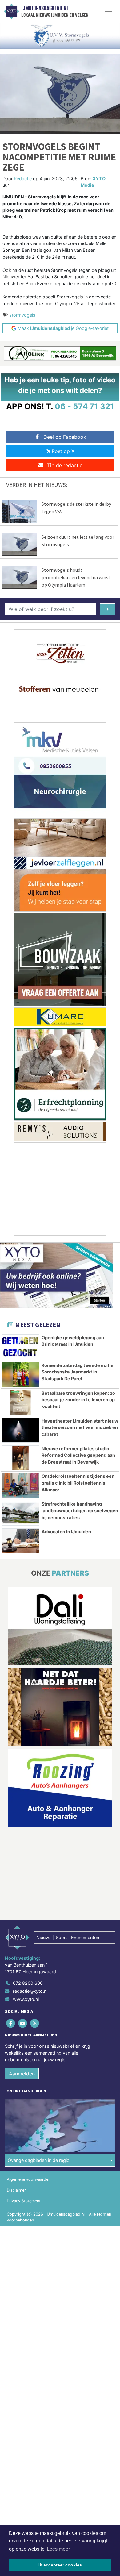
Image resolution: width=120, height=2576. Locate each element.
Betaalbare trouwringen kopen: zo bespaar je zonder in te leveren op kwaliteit (78, 1400)
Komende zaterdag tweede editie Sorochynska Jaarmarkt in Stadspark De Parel (78, 1372)
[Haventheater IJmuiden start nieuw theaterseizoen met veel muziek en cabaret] (20, 1430)
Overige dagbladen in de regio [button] (39, 2160)
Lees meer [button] (58, 2549)
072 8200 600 (28, 1983)
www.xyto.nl (26, 1999)
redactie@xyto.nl (30, 1991)
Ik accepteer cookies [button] (60, 2565)
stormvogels (22, 315)
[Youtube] (23, 2023)
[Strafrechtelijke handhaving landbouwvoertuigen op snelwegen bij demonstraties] (20, 1513)
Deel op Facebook (65, 437)
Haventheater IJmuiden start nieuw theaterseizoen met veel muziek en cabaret (80, 1427)
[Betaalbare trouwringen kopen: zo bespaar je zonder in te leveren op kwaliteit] (20, 1402)
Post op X (63, 451)
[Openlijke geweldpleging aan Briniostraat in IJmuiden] (20, 1347)
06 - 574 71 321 (84, 406)
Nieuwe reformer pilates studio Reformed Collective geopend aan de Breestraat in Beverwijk (78, 1455)
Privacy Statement (24, 2201)
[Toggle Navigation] (109, 11)
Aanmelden (22, 2074)
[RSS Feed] (35, 2023)
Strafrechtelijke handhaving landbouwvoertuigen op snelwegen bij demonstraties (80, 1510)
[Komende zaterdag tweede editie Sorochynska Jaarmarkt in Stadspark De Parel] (20, 1375)
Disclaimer (16, 2190)
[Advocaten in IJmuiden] (20, 1541)
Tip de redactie (65, 465)
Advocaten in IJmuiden (66, 1532)
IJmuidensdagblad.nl (45, 8)
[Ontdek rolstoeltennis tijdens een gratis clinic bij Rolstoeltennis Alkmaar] (20, 1485)
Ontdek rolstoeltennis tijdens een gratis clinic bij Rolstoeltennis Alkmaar (78, 1483)
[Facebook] (11, 2023)
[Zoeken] (107, 609)
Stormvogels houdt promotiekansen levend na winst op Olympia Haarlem (76, 577)
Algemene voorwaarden (29, 2179)
